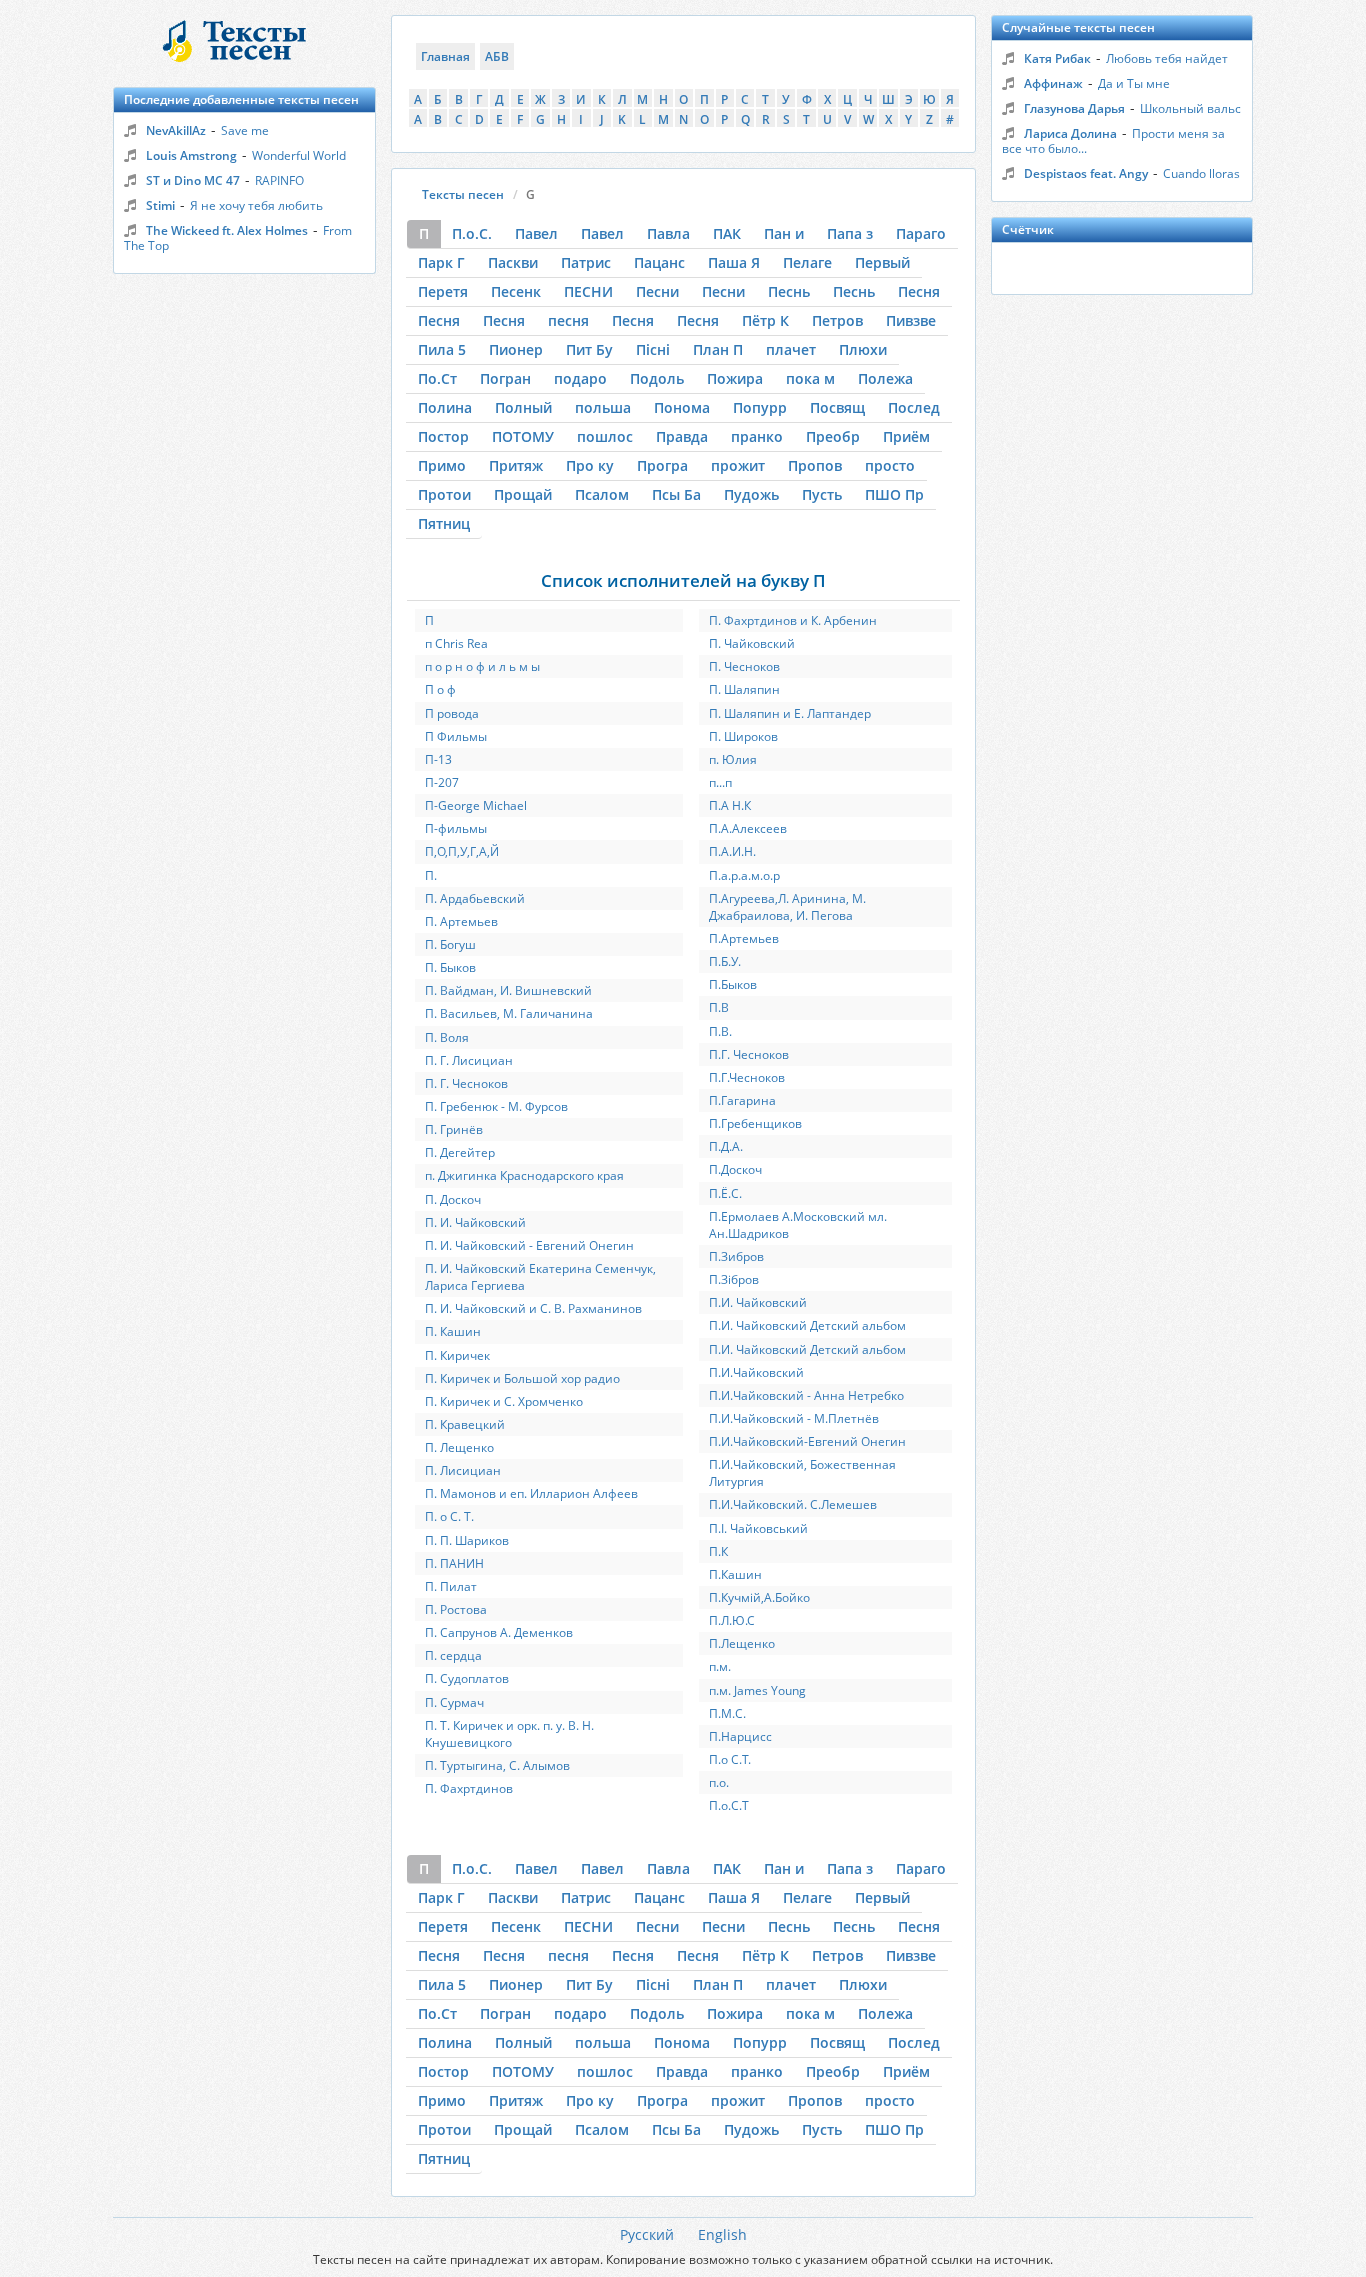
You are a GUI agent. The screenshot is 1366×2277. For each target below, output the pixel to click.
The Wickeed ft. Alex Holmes (227, 230)
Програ (662, 465)
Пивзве (911, 320)
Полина (445, 407)
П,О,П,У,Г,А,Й (462, 851)
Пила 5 (442, 349)
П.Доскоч (735, 1169)
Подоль (657, 378)
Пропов (815, 465)
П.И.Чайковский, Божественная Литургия (802, 1473)
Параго (921, 233)
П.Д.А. (726, 1146)
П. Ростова (456, 1609)
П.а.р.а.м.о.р (744, 875)
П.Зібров (734, 1279)
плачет (791, 349)
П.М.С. (727, 1713)
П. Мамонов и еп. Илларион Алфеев (531, 1493)
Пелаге (807, 262)
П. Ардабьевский (475, 898)
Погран (505, 378)
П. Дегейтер (460, 1152)
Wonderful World (299, 155)
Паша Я (734, 262)
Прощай (523, 494)
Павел (536, 233)
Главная (445, 56)
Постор (443, 436)
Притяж (516, 465)
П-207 (442, 782)
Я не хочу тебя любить (256, 205)
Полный (523, 407)
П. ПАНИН (454, 1563)
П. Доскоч (453, 1199)
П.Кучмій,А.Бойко (759, 1597)
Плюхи (863, 349)
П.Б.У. (725, 961)
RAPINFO (279, 180)
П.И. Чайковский (758, 1302)
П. (431, 875)
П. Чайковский (752, 643)
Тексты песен (463, 194)
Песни (657, 291)
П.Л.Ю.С (732, 1620)
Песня (919, 291)
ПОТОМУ (523, 436)
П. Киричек (457, 1355)
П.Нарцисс (740, 1736)
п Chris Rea (456, 643)
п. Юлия (733, 759)
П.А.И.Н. (732, 851)
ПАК (727, 233)
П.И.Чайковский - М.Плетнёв (794, 1418)
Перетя (443, 291)
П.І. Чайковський (758, 1528)
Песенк (516, 291)
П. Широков (743, 736)
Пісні (653, 349)
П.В (719, 1007)
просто (890, 465)
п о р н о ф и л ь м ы (482, 666)
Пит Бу (589, 349)
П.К (718, 1551)
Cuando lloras (1201, 173)
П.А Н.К (730, 805)
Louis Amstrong (191, 155)
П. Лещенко (459, 1447)
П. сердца (453, 1655)
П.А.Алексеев (748, 828)
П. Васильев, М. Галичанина (509, 1013)
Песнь (789, 291)
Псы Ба (676, 494)
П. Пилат (451, 1586)
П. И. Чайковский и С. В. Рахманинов (533, 1308)
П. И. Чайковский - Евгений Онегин (529, 1245)
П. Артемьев (461, 921)
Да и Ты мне (1134, 83)
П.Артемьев (744, 938)
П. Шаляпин (744, 689)
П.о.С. (472, 233)
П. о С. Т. (449, 1516)
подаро (580, 378)
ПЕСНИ (588, 291)
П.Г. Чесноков (749, 1054)
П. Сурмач (454, 1702)
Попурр (760, 407)
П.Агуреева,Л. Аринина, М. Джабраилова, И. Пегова (787, 907)
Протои (444, 494)
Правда (682, 436)
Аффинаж (1053, 83)
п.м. (720, 1666)
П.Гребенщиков (755, 1123)
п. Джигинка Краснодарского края (524, 1175)
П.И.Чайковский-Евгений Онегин (807, 1441)
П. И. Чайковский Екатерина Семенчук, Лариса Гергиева (540, 1277)
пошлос (605, 436)
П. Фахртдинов (469, 1788)
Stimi (160, 205)
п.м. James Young (757, 1690)
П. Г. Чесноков (466, 1083)
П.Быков (733, 984)
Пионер (516, 349)
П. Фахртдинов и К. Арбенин (793, 620)
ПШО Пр (894, 494)
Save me (245, 130)
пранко (757, 436)
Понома (682, 407)
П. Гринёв (454, 1129)
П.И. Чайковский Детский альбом (807, 1325)
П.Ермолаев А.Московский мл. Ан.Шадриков (798, 1225)
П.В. (720, 1031)
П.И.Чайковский (756, 1372)
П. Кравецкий (465, 1424)
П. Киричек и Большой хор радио (522, 1378)
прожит (738, 465)
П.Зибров (736, 1256)
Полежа (885, 378)
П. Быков (450, 967)
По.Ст (437, 378)
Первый (882, 262)
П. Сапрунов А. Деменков (499, 1632)
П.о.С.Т (729, 1805)
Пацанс (659, 262)
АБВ (497, 56)
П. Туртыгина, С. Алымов (497, 1765)
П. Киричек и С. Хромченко (504, 1401)
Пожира (735, 378)
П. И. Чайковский (475, 1222)
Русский (647, 2234)
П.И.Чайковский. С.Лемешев (793, 1504)
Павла (668, 233)
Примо (442, 465)
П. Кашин (453, 1331)
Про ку (590, 465)
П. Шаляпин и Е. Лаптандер (790, 713)
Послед (914, 407)
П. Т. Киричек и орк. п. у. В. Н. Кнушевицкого (509, 1734)
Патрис (586, 262)
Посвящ (837, 407)
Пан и (784, 233)
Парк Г (441, 262)
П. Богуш (450, 944)
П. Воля (447, 1037)
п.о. (719, 1782)
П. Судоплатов (467, 1678)
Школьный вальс (1190, 108)
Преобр (833, 436)
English (722, 2234)
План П (718, 349)
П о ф (440, 689)
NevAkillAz (176, 130)
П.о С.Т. (730, 1759)
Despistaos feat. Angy (1086, 173)
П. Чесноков (744, 666)
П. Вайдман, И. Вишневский (508, 990)
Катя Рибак (1057, 58)
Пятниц (444, 523)
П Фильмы (456, 736)
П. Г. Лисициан (469, 1060)
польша (603, 407)
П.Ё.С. (725, 1193)
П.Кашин (735, 1574)
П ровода (452, 713)
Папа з (850, 233)
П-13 (438, 759)
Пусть (822, 494)
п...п (720, 782)
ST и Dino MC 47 (193, 180)
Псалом (602, 494)
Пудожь (751, 494)
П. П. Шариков (467, 1540)
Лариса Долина (1070, 133)
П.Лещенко (742, 1643)
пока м (810, 378)
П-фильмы (456, 828)
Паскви (513, 262)
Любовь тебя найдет (1167, 58)
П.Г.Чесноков (747, 1077)
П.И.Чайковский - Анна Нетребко (806, 1395)
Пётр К (765, 320)
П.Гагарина (742, 1100)
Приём (906, 436)
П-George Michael (476, 805)
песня (568, 320)
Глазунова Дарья (1074, 108)
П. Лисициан (463, 1470)
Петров (837, 320)
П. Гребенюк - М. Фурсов (496, 1106)
